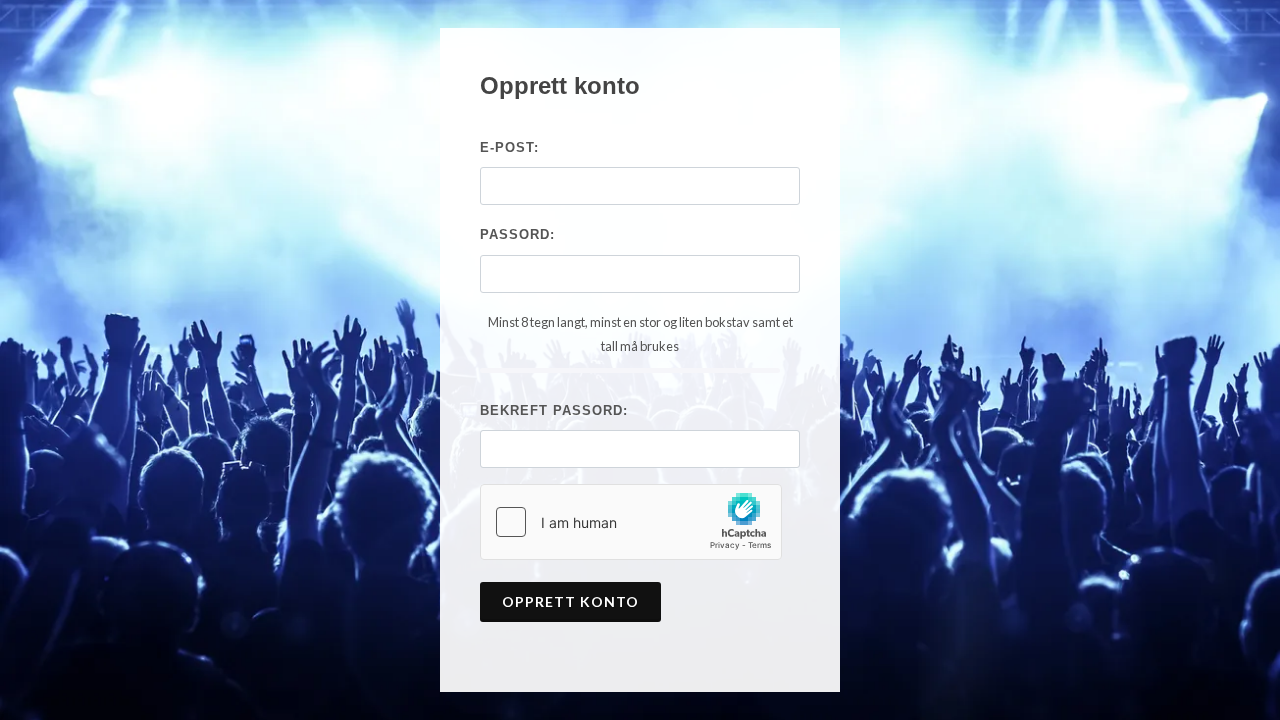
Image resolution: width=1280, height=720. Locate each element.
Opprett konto (570, 601)
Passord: (517, 234)
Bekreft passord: (554, 410)
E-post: (509, 147)
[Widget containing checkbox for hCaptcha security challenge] (631, 522)
